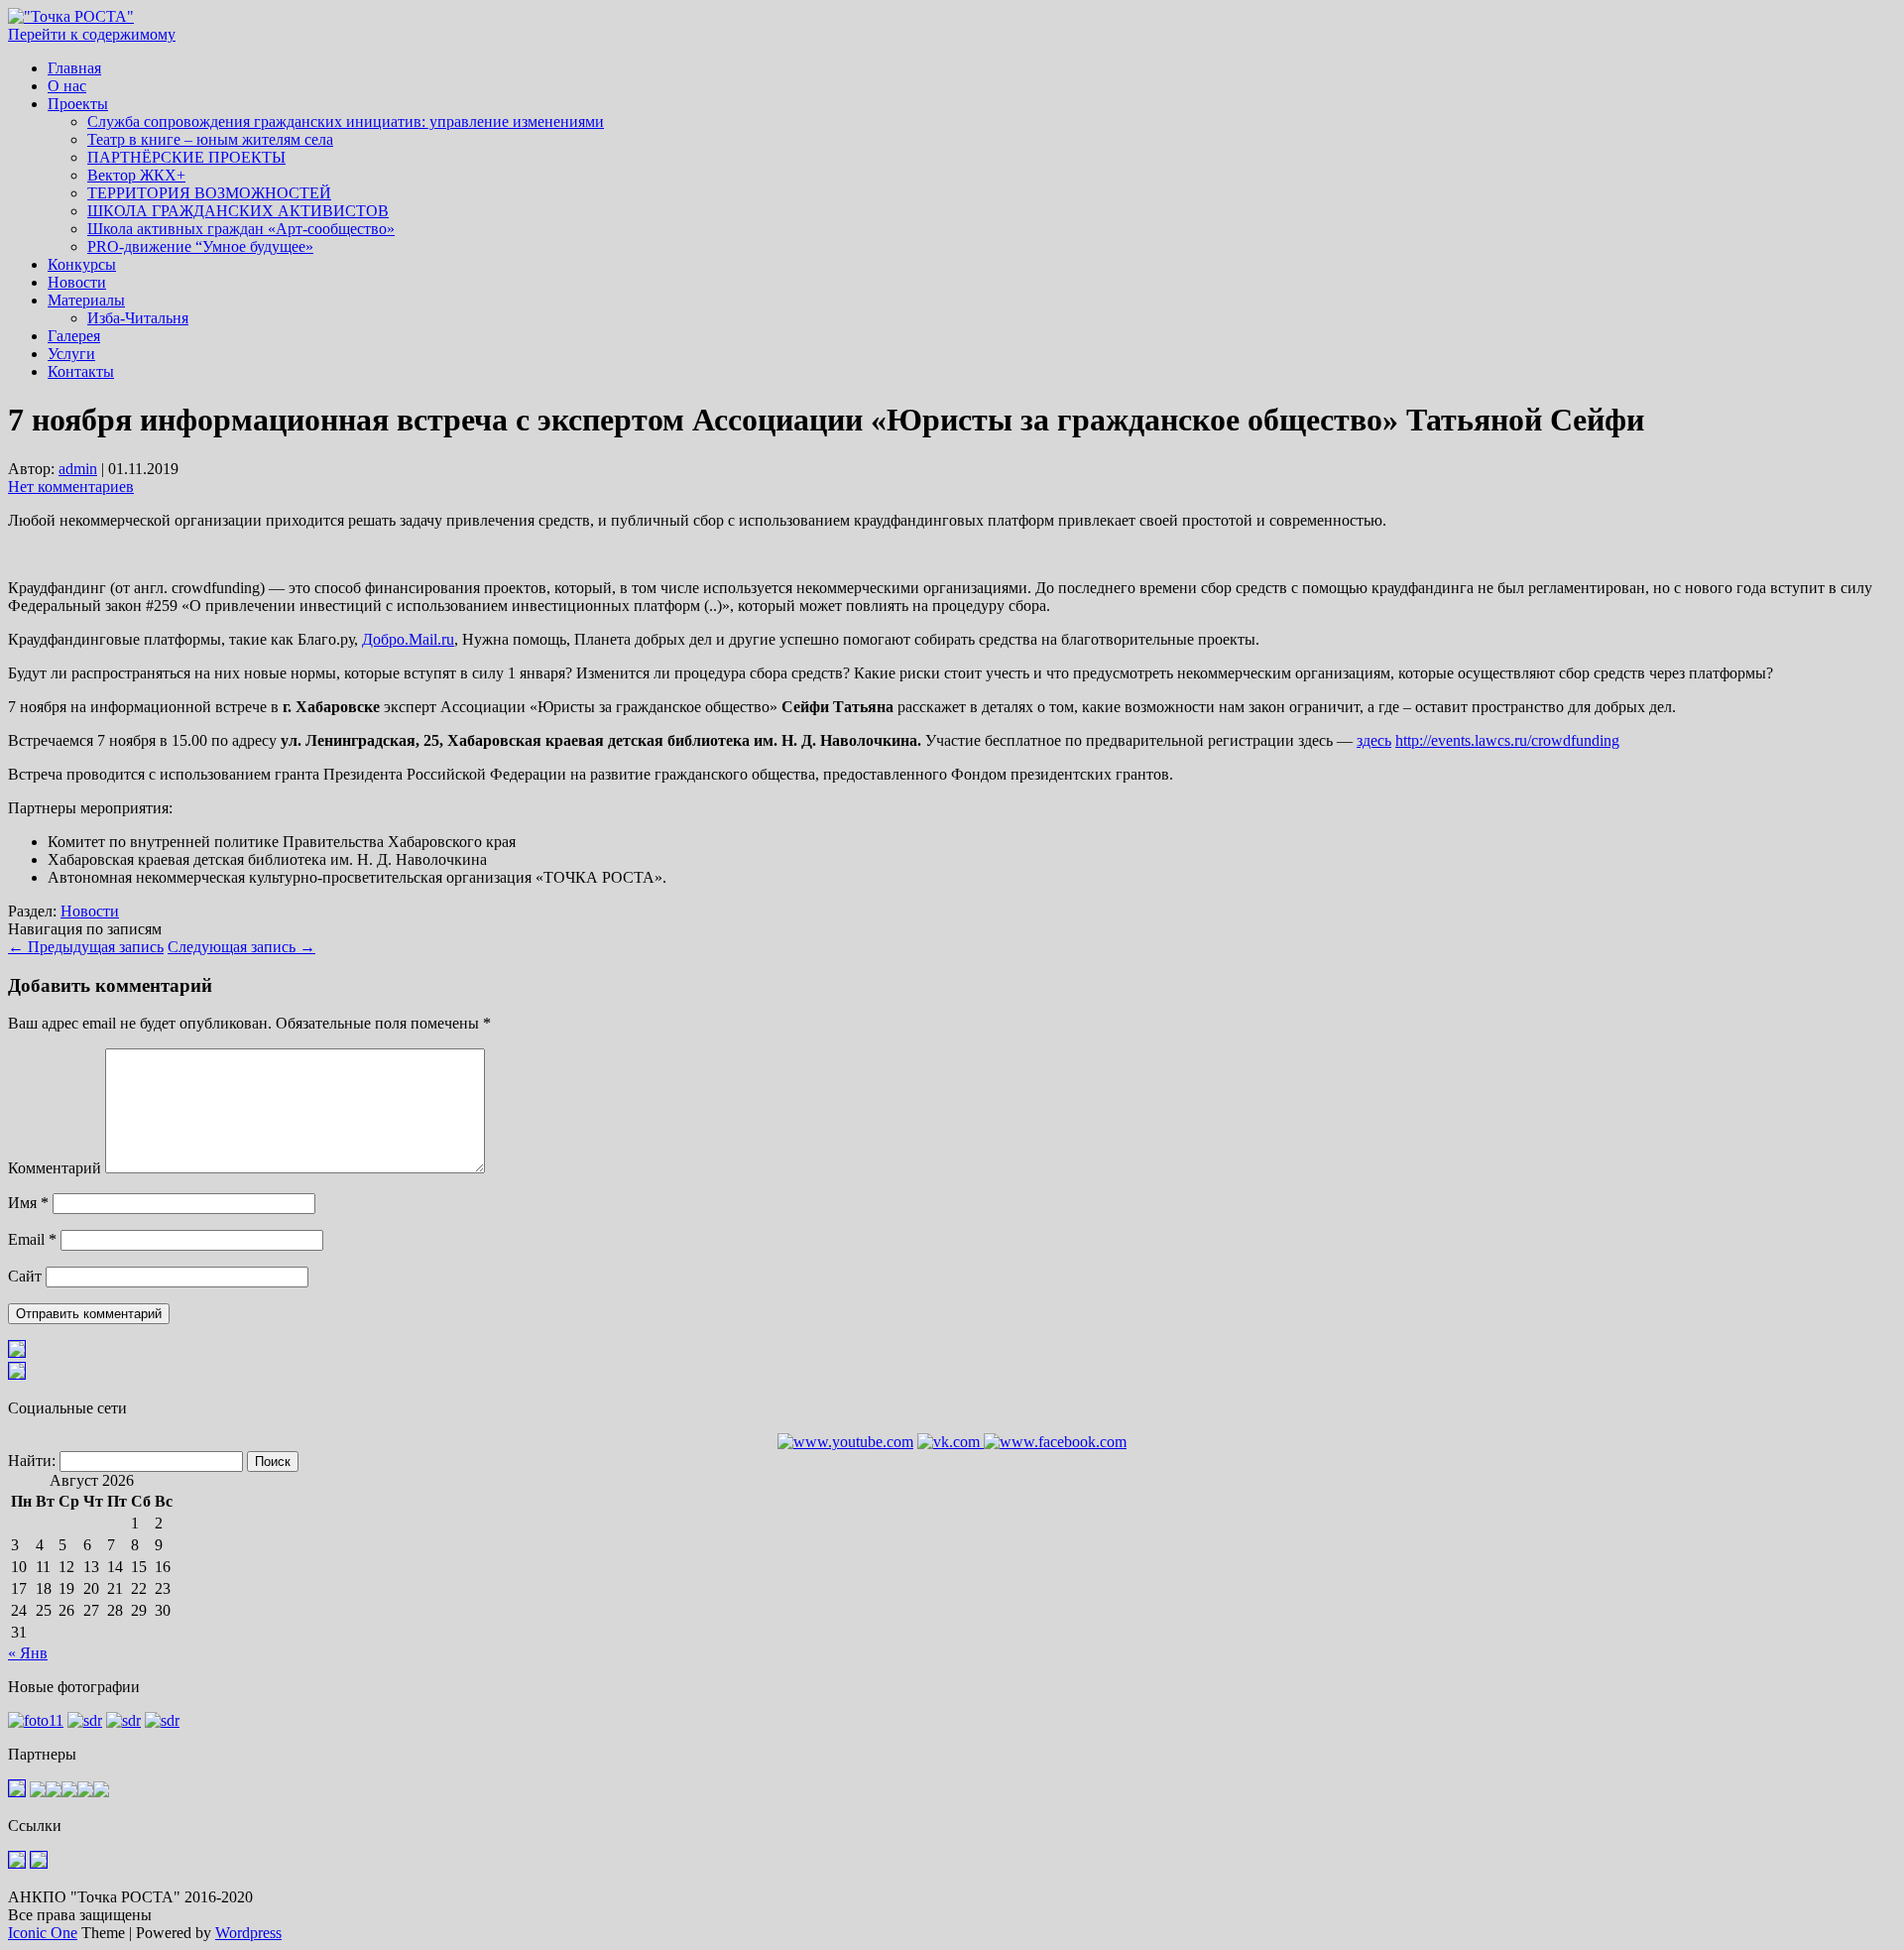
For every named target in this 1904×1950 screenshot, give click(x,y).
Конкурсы (82, 264)
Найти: (32, 1461)
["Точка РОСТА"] (71, 16)
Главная (74, 68)
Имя (28, 1203)
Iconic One (43, 1933)
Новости (77, 282)
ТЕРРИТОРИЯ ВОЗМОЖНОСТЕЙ (209, 193)
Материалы (86, 300)
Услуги (71, 354)
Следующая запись (241, 947)
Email (32, 1239)
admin (78, 469)
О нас (67, 86)
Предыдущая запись (86, 947)
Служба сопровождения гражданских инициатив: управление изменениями (346, 122)
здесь (1374, 740)
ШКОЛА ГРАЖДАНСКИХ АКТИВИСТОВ (238, 211)
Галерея (74, 336)
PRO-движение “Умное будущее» (200, 246)
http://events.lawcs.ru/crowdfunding (1507, 740)
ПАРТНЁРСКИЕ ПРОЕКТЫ (186, 157)
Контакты (81, 371)
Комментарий (55, 1168)
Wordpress (248, 1933)
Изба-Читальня (138, 318)
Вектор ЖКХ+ (136, 175)
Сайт (25, 1276)
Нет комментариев (71, 487)
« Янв (28, 1653)
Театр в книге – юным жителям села (210, 139)
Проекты (78, 104)
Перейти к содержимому (92, 34)
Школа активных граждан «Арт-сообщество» (241, 229)
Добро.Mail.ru (408, 639)
